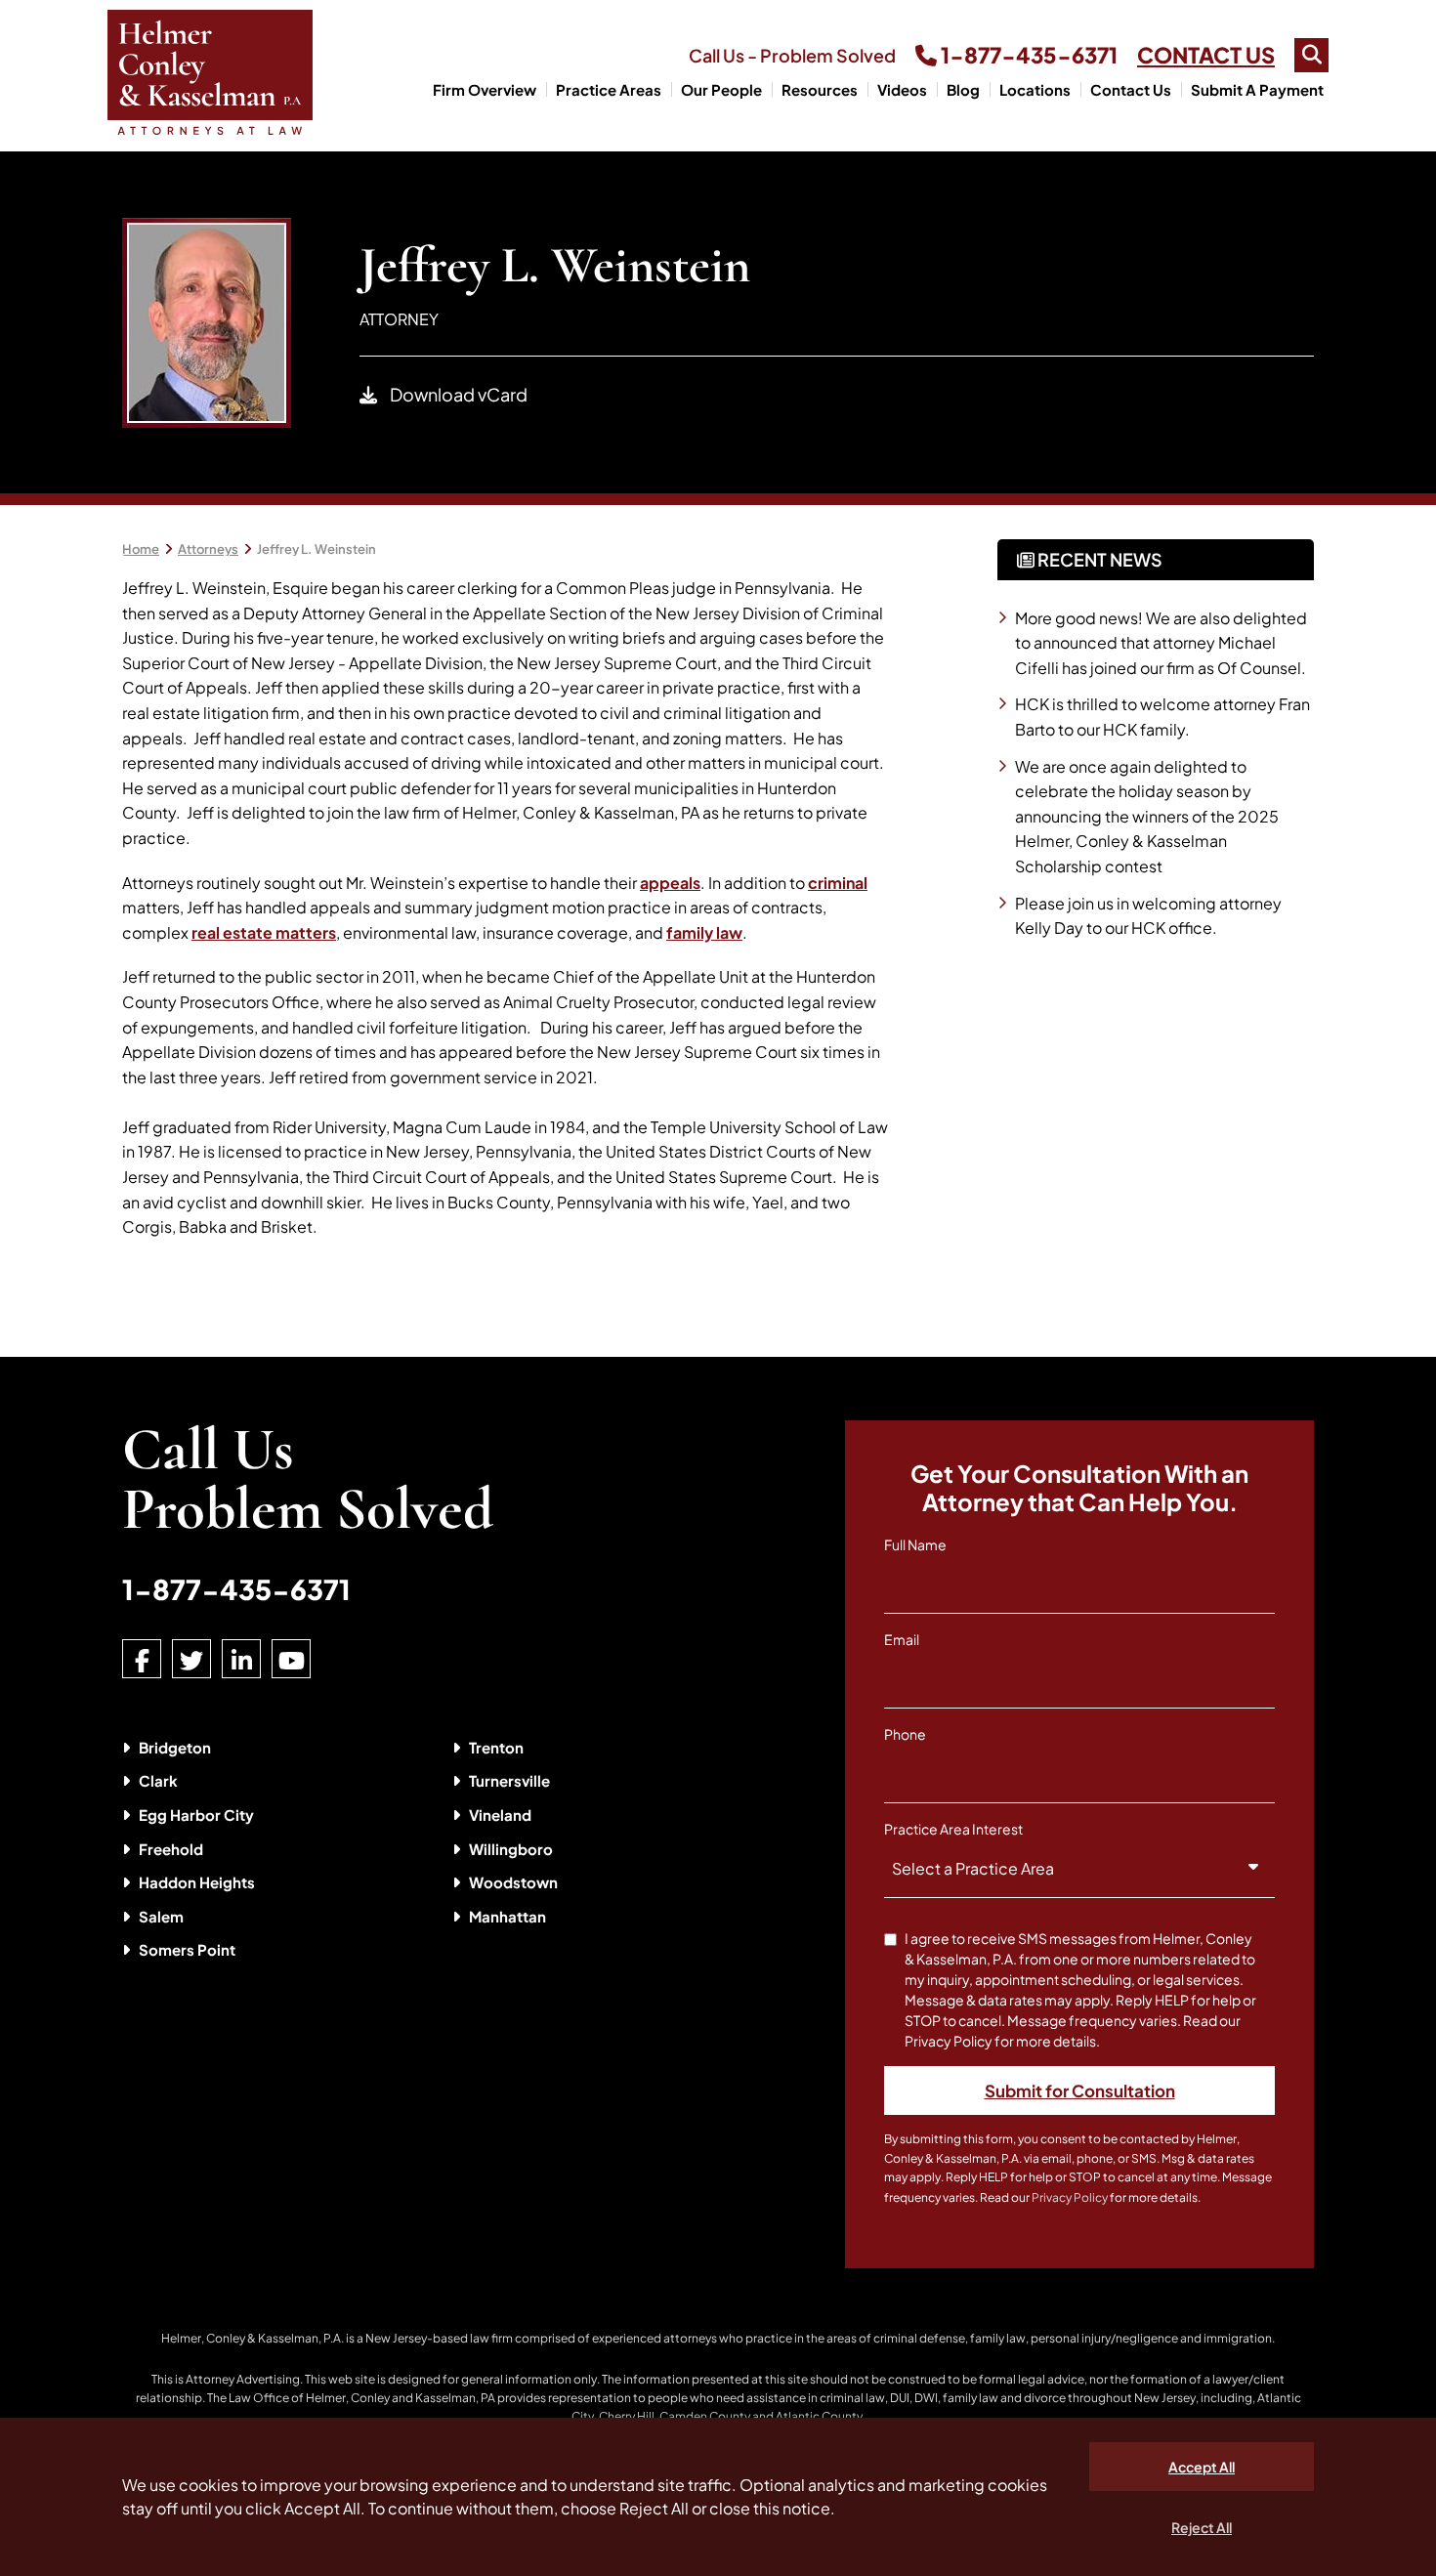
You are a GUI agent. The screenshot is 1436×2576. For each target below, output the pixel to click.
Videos (902, 89)
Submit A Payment (1257, 89)
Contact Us (1131, 89)
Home (141, 549)
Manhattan (507, 1916)
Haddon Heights (197, 1882)
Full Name (915, 1544)
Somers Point (187, 1949)
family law (704, 932)
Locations (1035, 89)
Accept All (1202, 2467)
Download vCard (457, 394)
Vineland (500, 1815)
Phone (905, 1734)
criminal (838, 883)
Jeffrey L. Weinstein (317, 549)
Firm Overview (485, 89)
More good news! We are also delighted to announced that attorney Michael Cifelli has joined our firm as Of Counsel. (1161, 643)
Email (902, 1639)
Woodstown (513, 1882)
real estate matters (264, 932)
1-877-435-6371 (1027, 55)
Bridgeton (175, 1747)
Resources (820, 89)
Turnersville (509, 1780)
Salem (161, 1916)
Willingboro (511, 1849)
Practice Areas (609, 89)
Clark (158, 1780)
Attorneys (208, 549)
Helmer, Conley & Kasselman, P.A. (253, 2338)
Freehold (171, 1849)
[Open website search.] (1311, 55)
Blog (963, 89)
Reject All (1202, 2527)
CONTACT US (1206, 55)
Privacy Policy (1070, 2197)
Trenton (496, 1747)
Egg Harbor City (196, 1815)
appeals (670, 883)
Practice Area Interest (953, 1829)
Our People (721, 89)
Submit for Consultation (1080, 2090)
